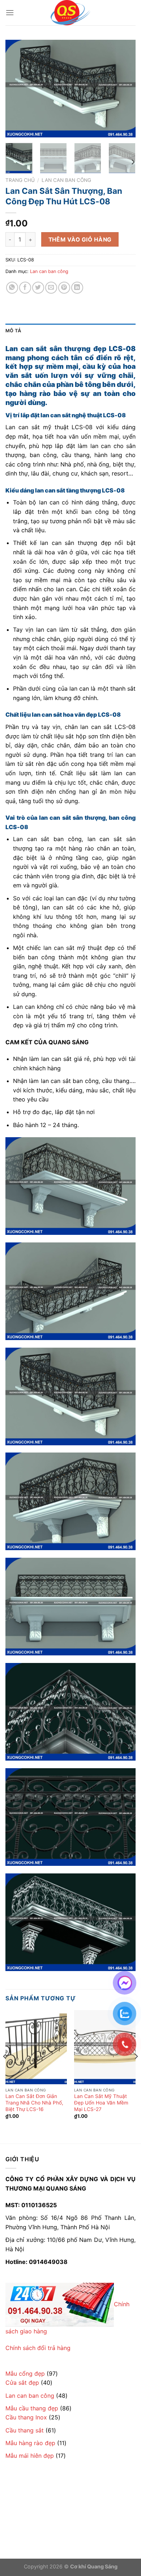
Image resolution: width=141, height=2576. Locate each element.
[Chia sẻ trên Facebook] (25, 288)
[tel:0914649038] (60, 2304)
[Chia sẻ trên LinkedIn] (77, 288)
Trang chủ (20, 180)
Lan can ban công (66, 180)
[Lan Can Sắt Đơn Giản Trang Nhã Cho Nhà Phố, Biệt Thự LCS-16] (36, 2047)
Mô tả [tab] (13, 331)
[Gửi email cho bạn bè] (51, 288)
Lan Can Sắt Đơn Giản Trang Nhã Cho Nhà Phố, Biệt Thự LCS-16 (34, 2102)
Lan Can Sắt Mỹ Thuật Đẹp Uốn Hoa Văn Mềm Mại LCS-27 (101, 2102)
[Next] (124, 89)
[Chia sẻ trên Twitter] (38, 288)
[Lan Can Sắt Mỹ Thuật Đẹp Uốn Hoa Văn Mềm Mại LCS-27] (105, 2047)
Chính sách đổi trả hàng (38, 2348)
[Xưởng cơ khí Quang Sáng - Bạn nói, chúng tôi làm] (70, 13)
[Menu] (10, 12)
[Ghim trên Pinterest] (64, 288)
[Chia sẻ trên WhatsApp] (12, 288)
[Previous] (17, 89)
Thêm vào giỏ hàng (80, 240)
